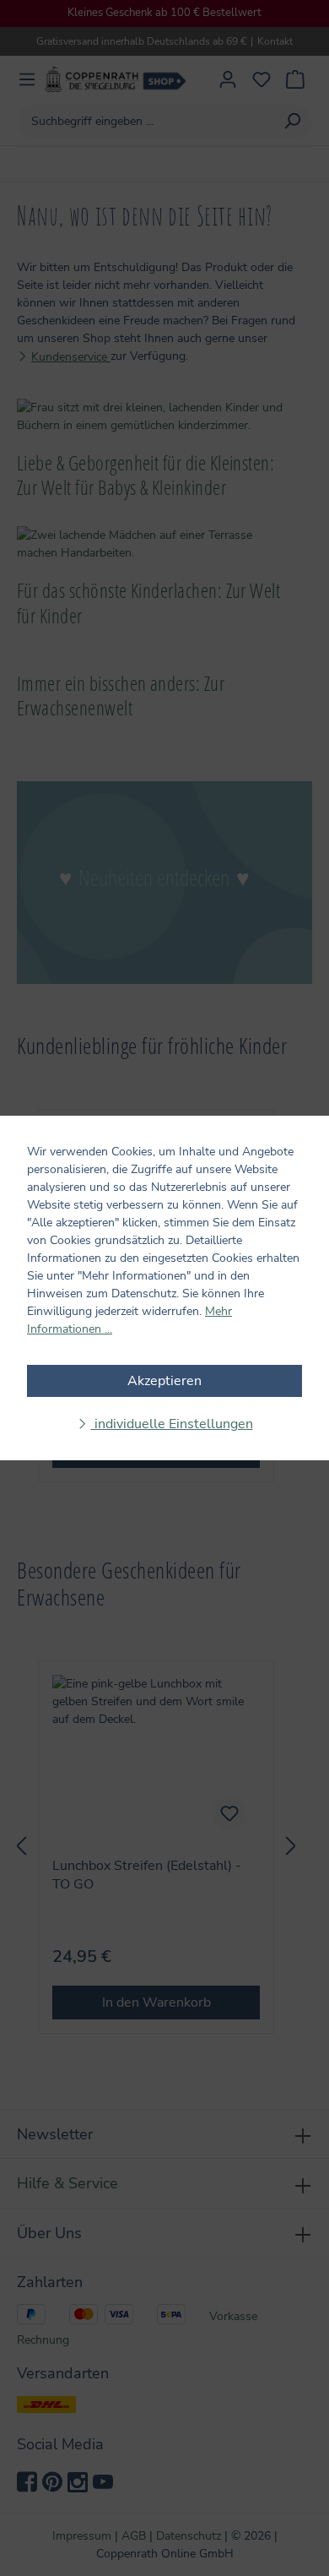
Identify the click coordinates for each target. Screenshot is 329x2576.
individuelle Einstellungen (172, 1424)
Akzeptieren (164, 1381)
